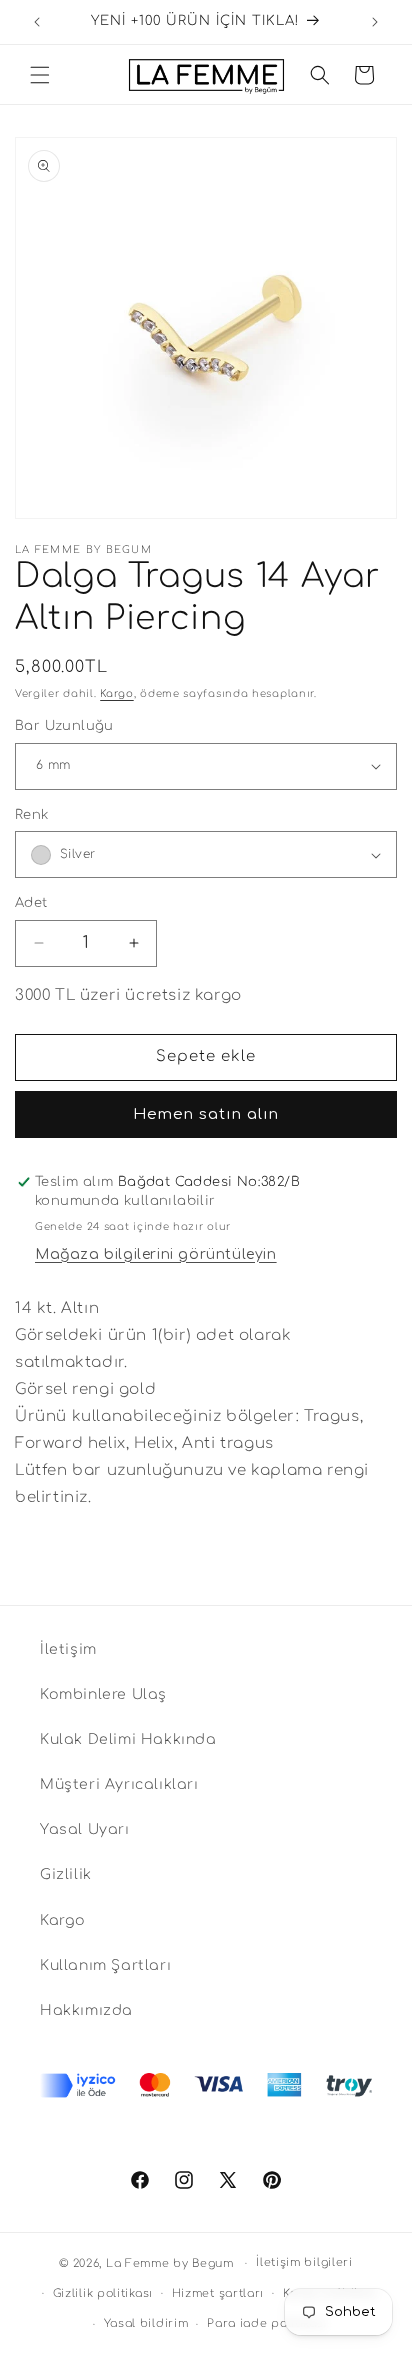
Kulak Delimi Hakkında (128, 1739)
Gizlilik (66, 1874)
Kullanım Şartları (105, 1965)
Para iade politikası (267, 2323)
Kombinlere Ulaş (103, 1694)
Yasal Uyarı (85, 1829)
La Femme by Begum (170, 2263)
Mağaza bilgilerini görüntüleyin (156, 1254)
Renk (32, 815)
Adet (31, 903)
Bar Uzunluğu (64, 726)
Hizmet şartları (218, 2293)
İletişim (68, 1649)
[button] (40, 75)
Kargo (117, 693)
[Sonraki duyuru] (375, 22)
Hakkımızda (86, 2010)
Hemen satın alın (206, 1114)
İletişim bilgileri (304, 2262)
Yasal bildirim (146, 2323)
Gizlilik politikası (103, 2293)
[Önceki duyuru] (37, 22)
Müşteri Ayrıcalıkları (119, 1784)
